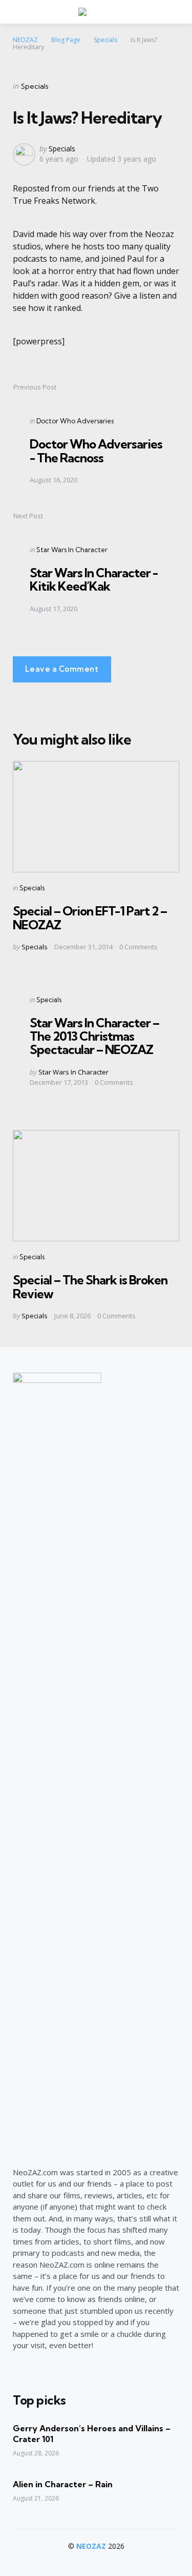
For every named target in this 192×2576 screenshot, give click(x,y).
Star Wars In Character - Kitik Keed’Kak (94, 579)
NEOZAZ (91, 2546)
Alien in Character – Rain (63, 2484)
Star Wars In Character (72, 550)
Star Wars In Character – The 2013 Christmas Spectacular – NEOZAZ (94, 1036)
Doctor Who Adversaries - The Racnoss (96, 451)
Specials (35, 86)
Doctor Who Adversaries (75, 421)
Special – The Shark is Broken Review (90, 1286)
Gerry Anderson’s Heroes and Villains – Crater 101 (92, 2434)
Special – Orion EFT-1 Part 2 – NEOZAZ (90, 918)
